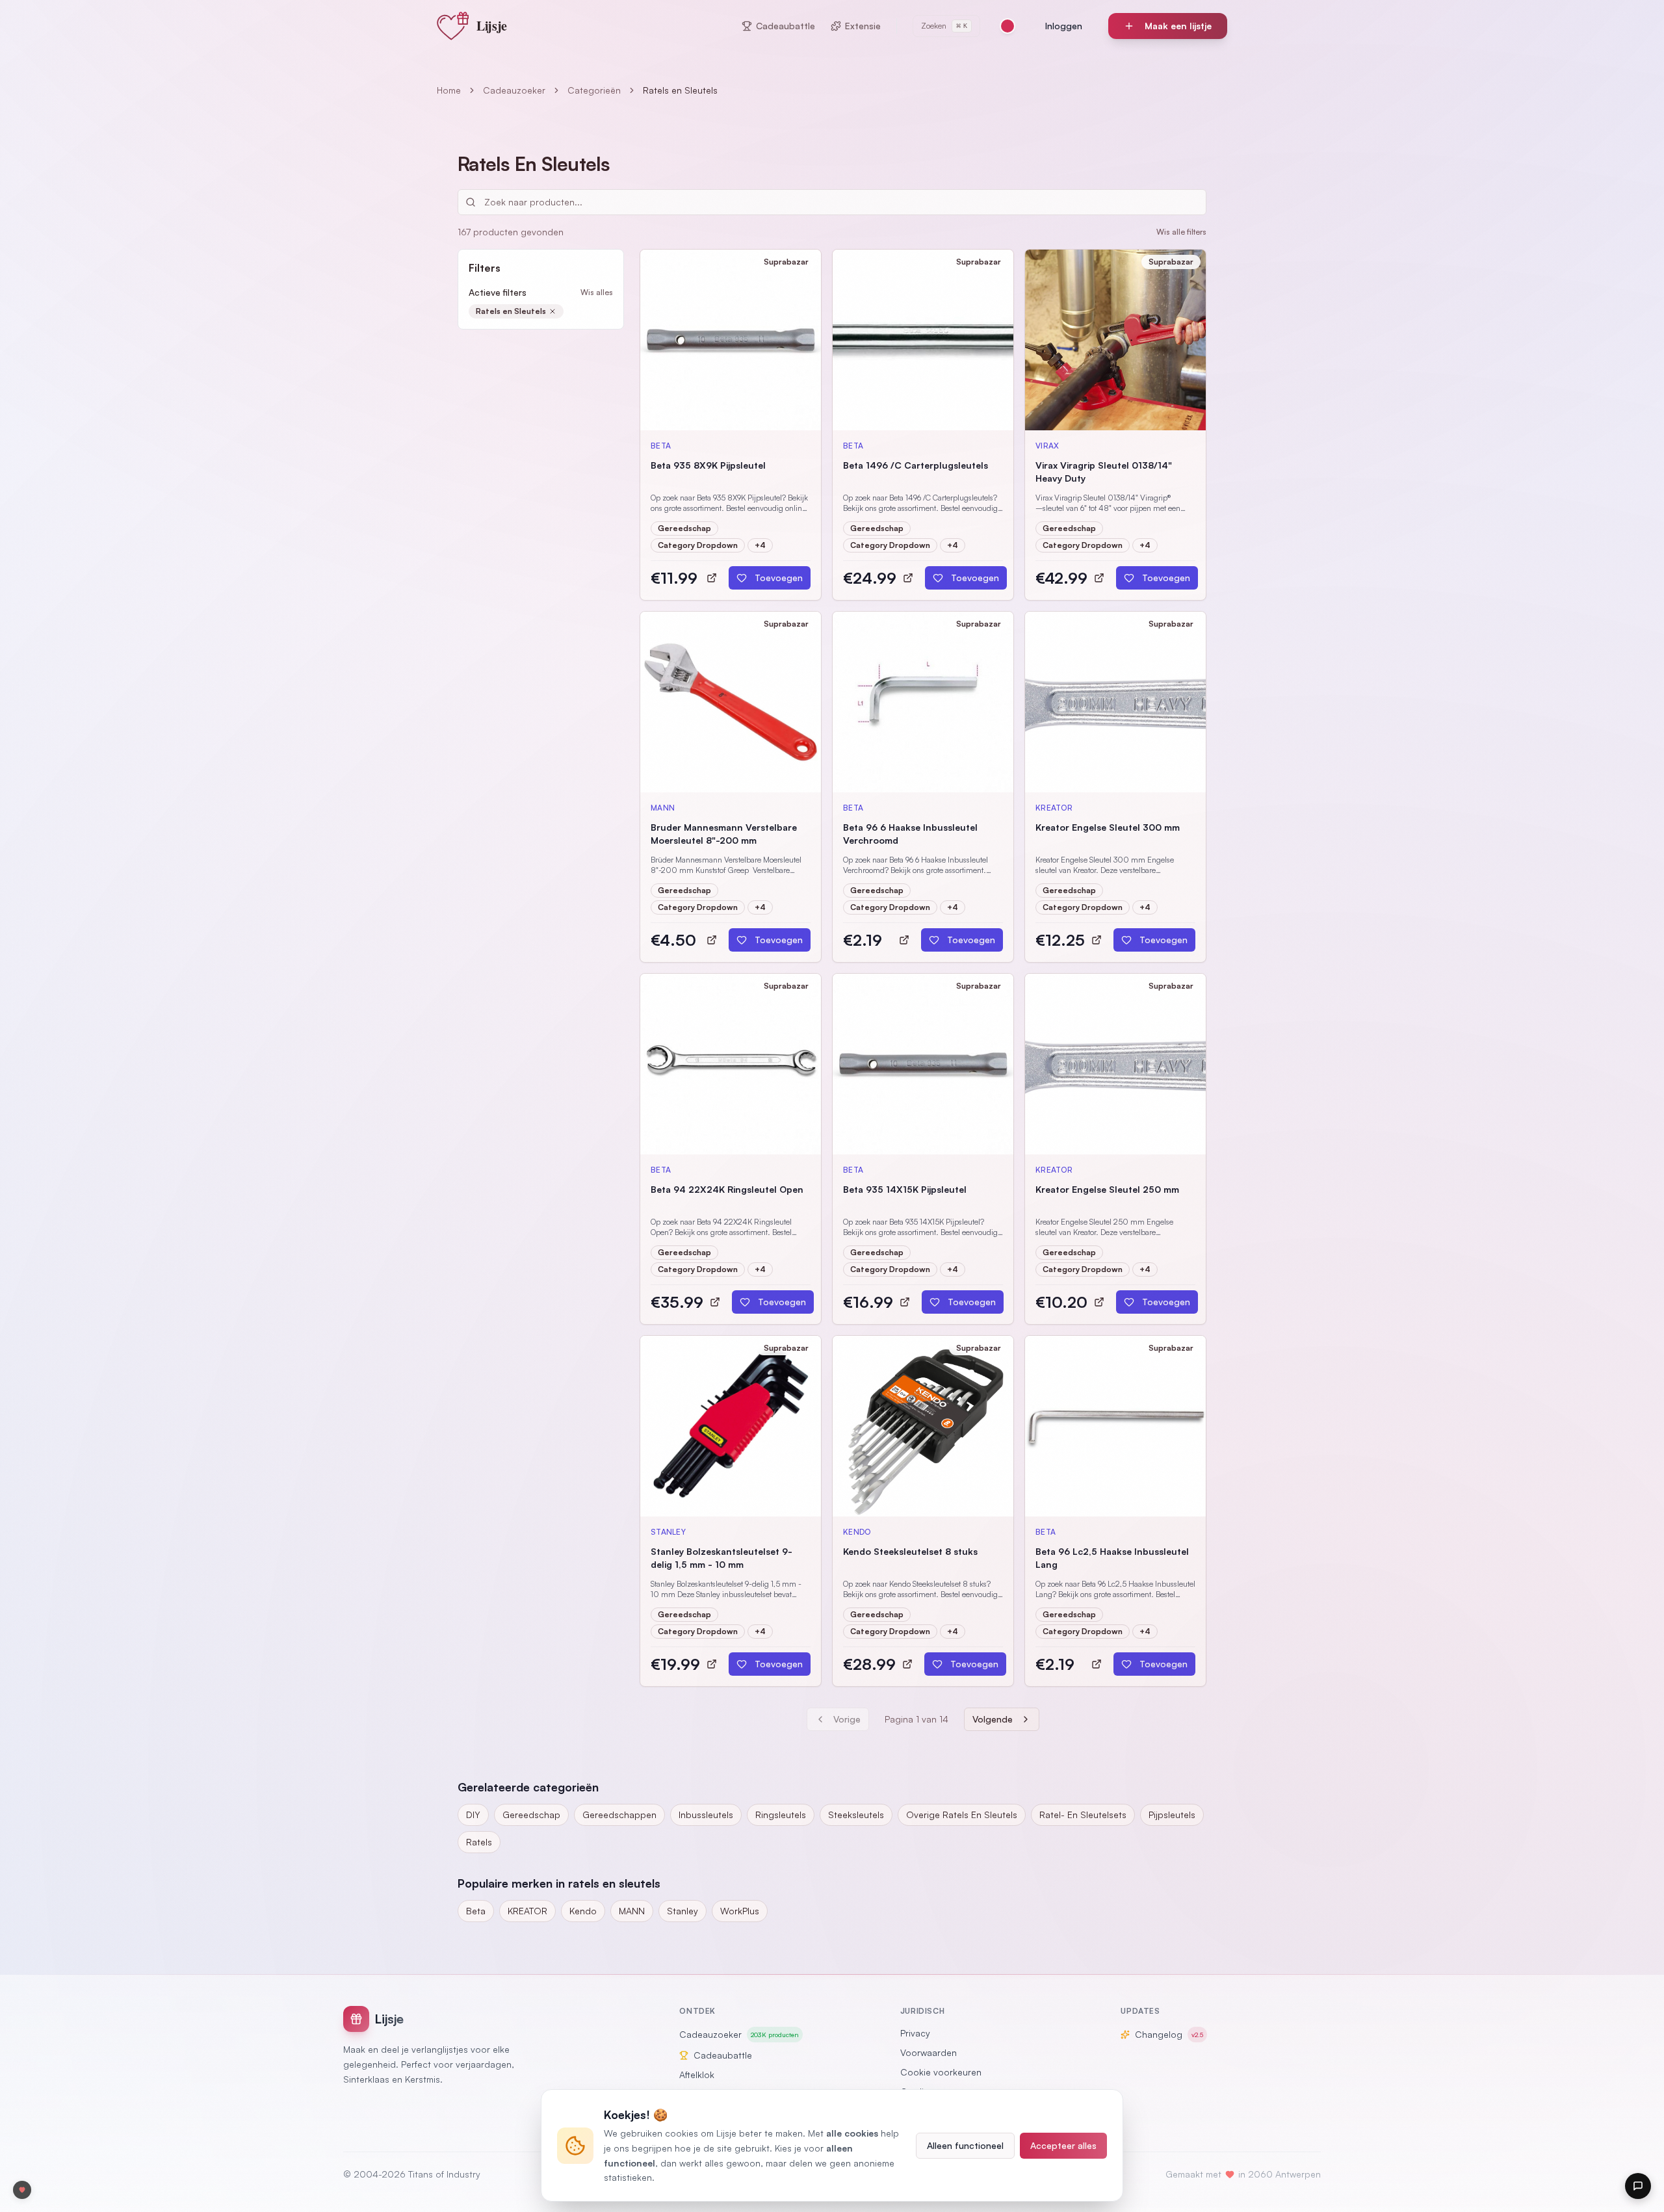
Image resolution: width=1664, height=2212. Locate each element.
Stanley (682, 1911)
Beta (476, 1911)
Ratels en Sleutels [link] (680, 90)
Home (449, 90)
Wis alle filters (1181, 232)
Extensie (863, 26)
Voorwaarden (929, 2052)
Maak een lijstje (1178, 26)
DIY (473, 1815)
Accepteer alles (1063, 2145)
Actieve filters (498, 292)
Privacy (915, 2033)
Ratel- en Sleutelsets (1083, 1815)
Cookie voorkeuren (941, 2072)
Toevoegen (779, 578)
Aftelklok (697, 2075)
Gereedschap (531, 1815)
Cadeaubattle (786, 26)
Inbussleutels (706, 1815)
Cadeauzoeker (514, 90)
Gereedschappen (619, 1815)
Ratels (479, 1842)
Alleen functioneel (965, 2145)
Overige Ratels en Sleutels (962, 1815)
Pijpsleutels (1172, 1815)
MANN (632, 1911)
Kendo (583, 1911)
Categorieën (594, 90)
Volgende (993, 1719)
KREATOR (527, 1911)
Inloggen (1064, 26)
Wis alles (597, 292)
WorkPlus (740, 1911)
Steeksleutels (856, 1815)
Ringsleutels (781, 1815)
